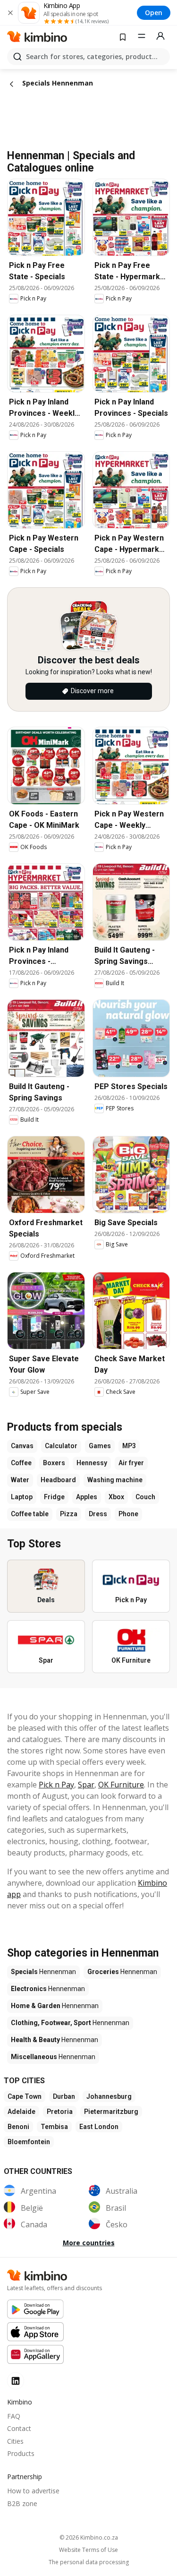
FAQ (14, 2416)
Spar (86, 1785)
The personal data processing (89, 2562)
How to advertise (33, 2491)
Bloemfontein (29, 2142)
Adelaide (21, 2112)
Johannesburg (109, 2096)
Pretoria (60, 2112)
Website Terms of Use (88, 2550)
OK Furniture (121, 1785)
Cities (15, 2441)
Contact (19, 2428)
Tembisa (54, 2127)
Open (154, 13)
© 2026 (89, 2537)
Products (21, 2453)
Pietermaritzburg (111, 2112)
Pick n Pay (56, 1785)
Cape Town (25, 2096)
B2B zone (22, 2503)
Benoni (18, 2127)
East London (99, 2127)
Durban (64, 2096)
